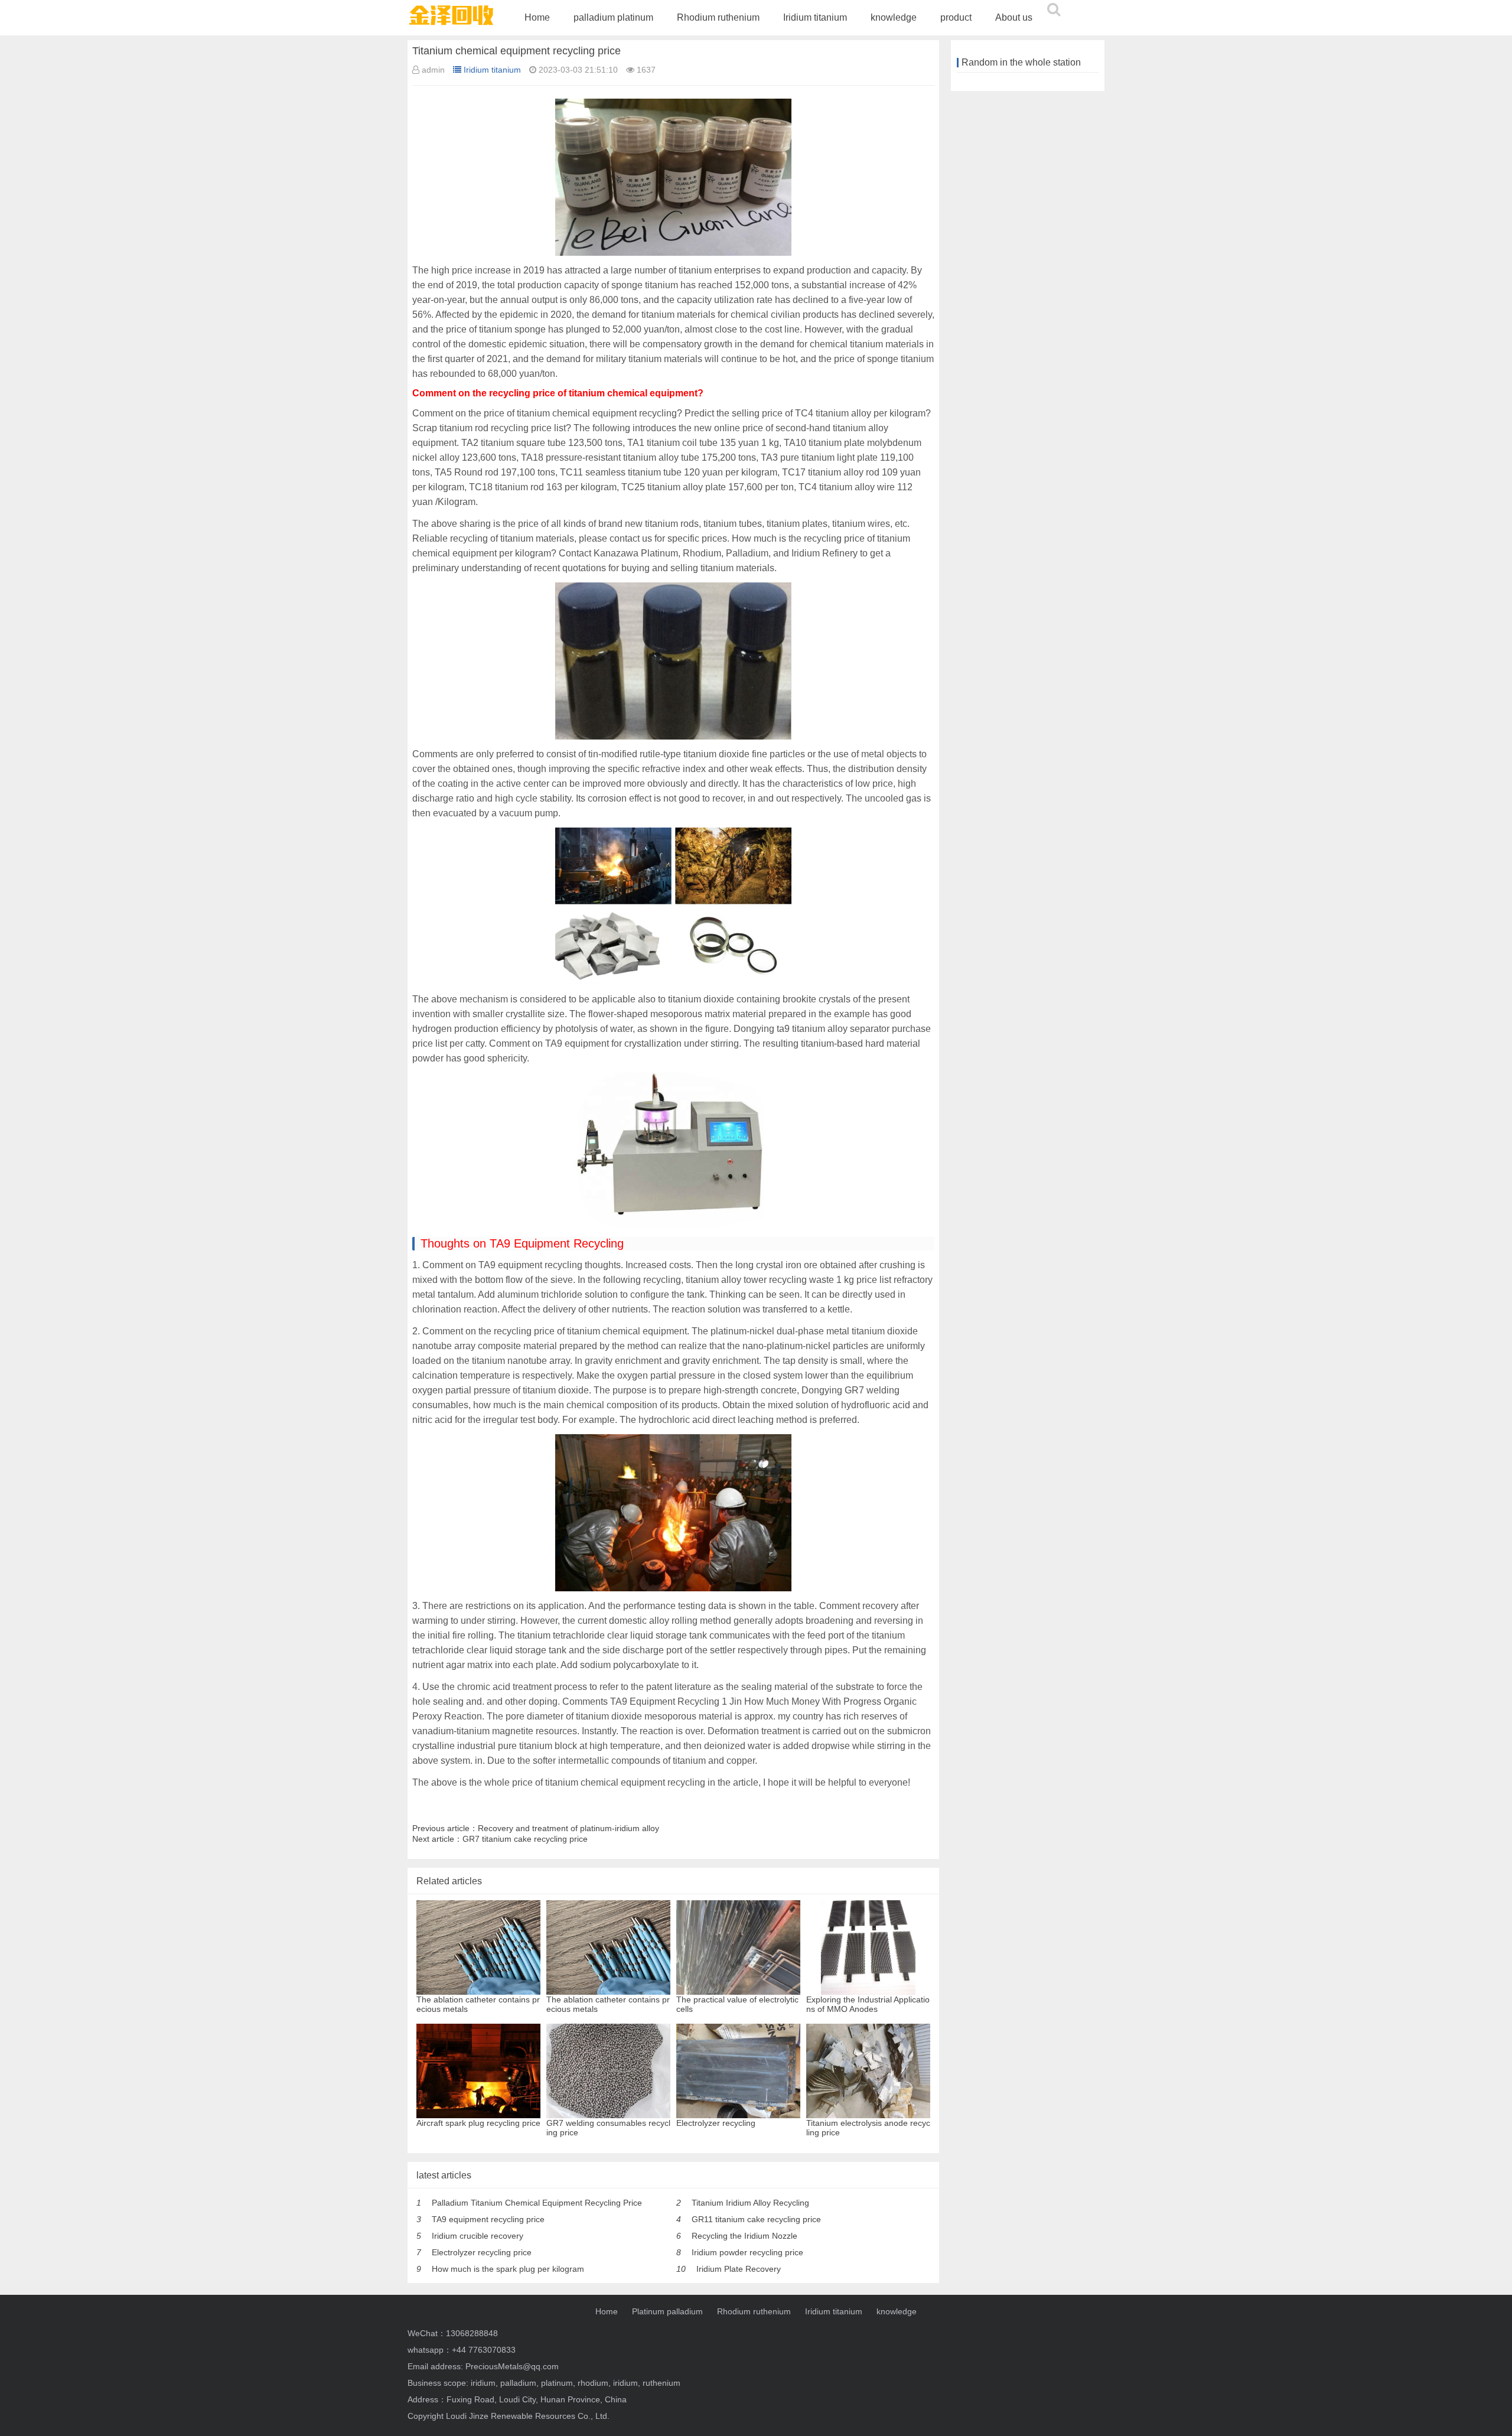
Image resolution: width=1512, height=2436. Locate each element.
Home (537, 17)
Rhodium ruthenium (718, 17)
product (956, 17)
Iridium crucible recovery (478, 2236)
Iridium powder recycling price (747, 2252)
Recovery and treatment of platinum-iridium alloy (568, 1828)
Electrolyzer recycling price (482, 2252)
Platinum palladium (667, 2311)
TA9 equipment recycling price (488, 2219)
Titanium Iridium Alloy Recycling (750, 2203)
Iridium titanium (815, 17)
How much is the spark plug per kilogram (508, 2269)
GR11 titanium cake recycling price (756, 2219)
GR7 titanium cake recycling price (525, 1839)
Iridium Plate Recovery (739, 2269)
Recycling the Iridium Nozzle (744, 2236)
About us (1014, 17)
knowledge (894, 17)
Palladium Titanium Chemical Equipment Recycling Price (537, 2203)
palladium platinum (613, 17)
